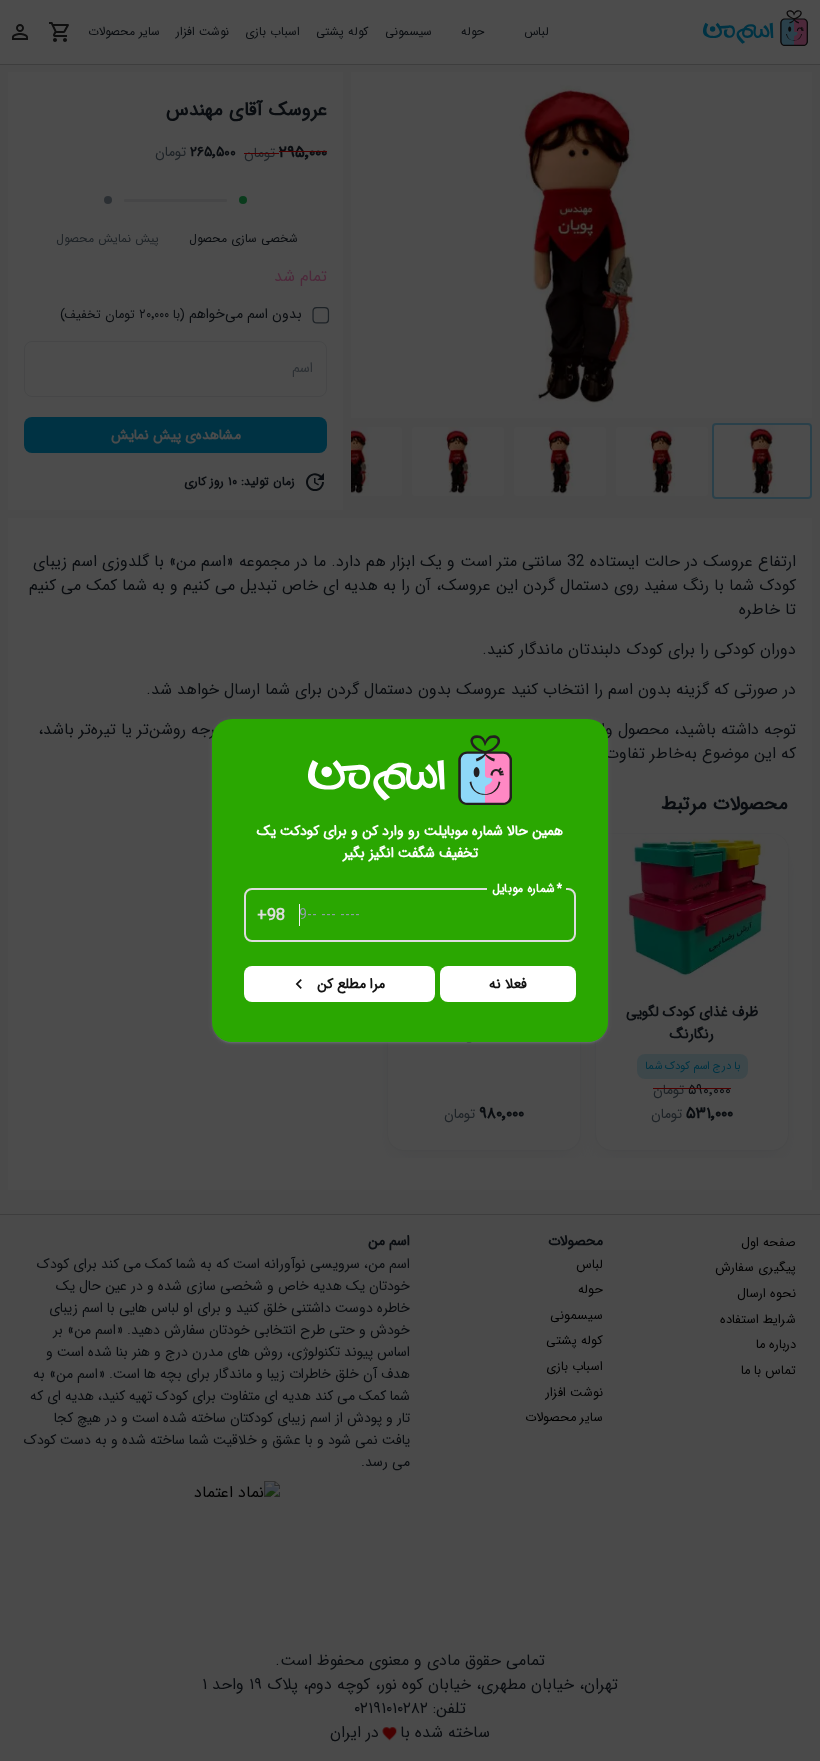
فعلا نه (508, 984)
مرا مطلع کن (351, 984)
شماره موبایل (527, 889)
